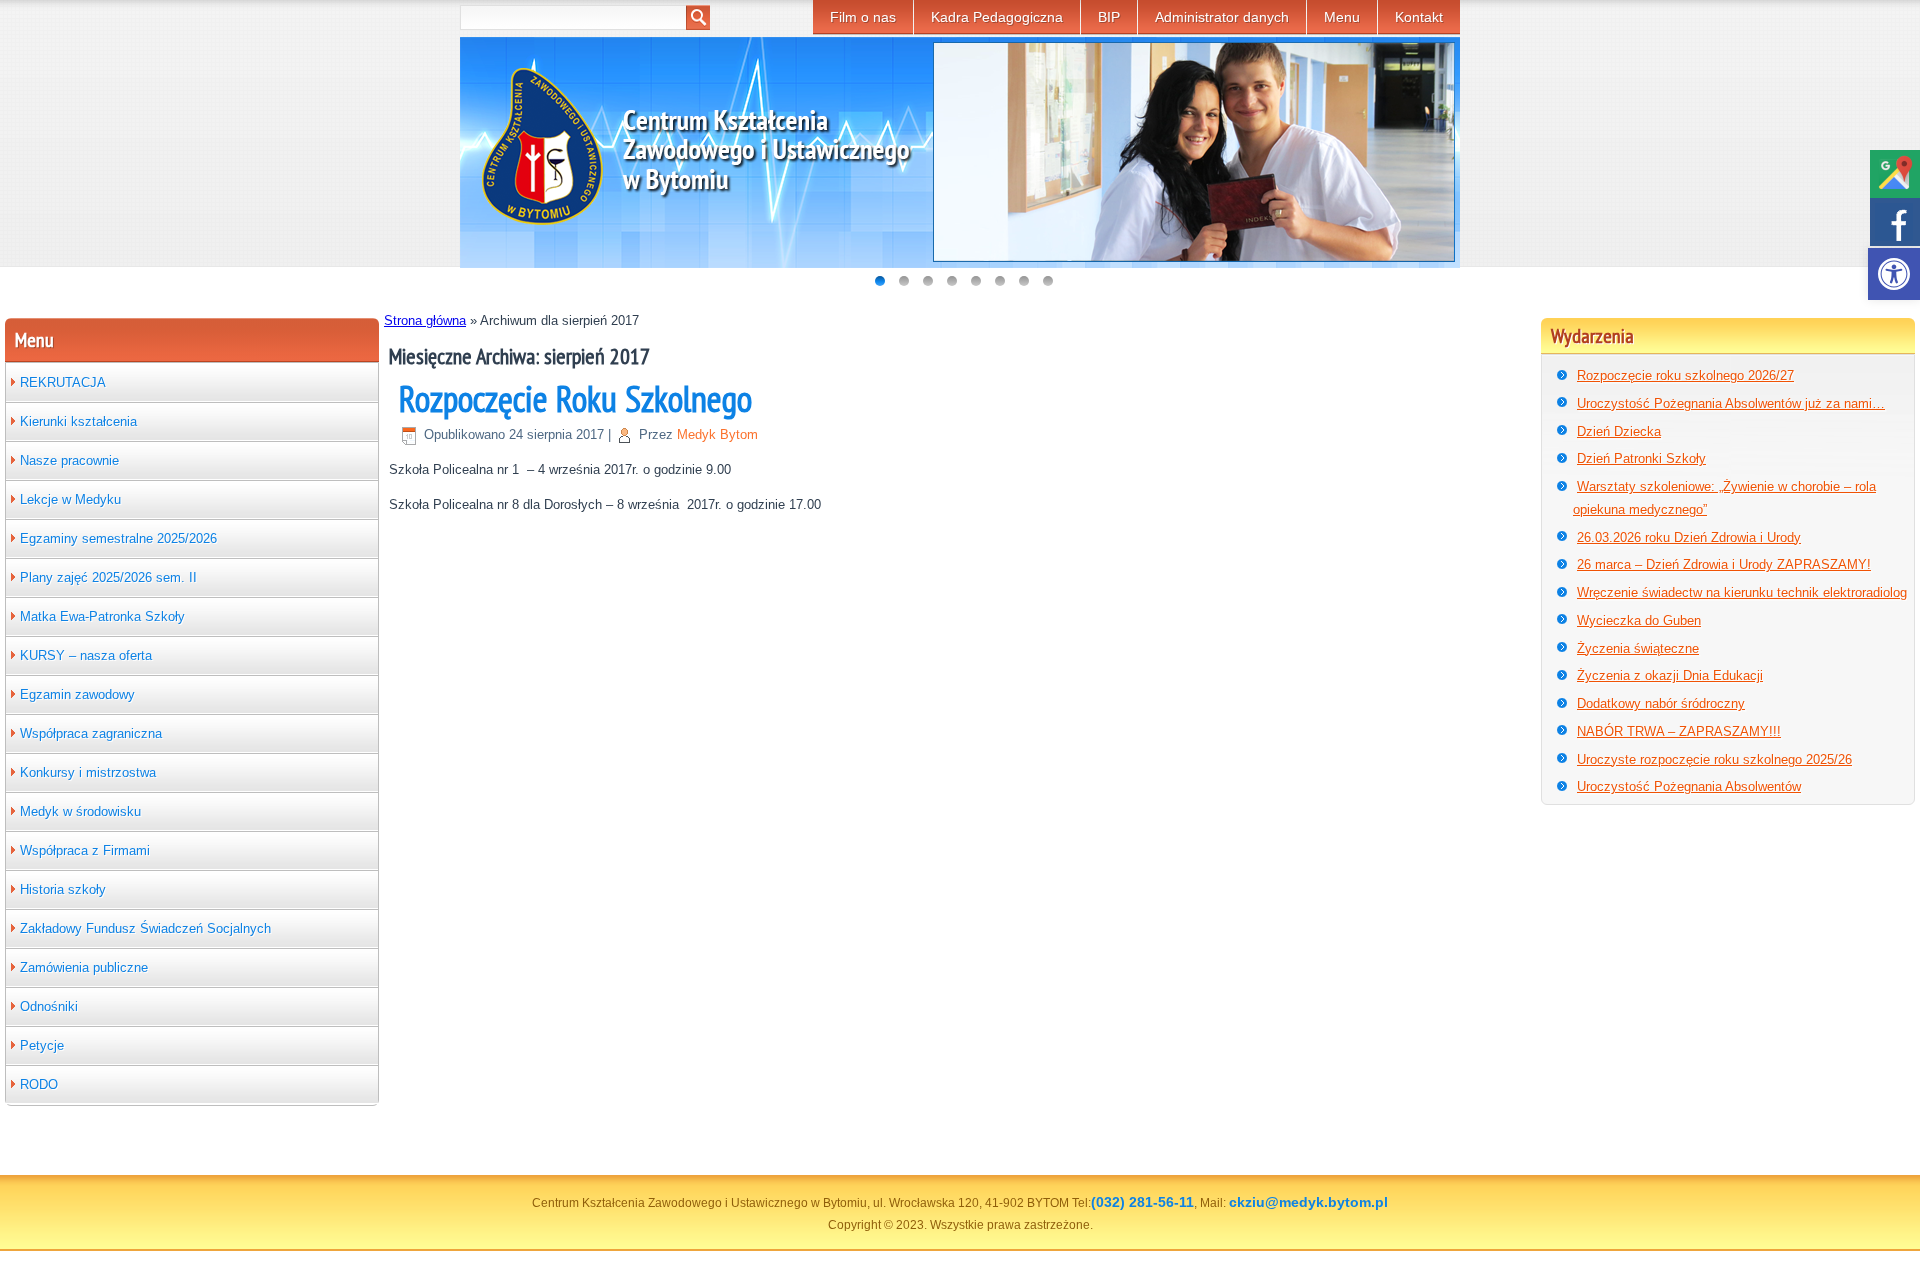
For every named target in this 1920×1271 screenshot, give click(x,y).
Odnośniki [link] (49, 1006)
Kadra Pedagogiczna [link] (997, 17)
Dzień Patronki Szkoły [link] (1641, 458)
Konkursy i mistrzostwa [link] (88, 772)
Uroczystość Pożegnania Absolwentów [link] (1689, 786)
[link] (1894, 274)
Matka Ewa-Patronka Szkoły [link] (102, 616)
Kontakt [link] (1419, 17)
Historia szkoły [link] (63, 889)
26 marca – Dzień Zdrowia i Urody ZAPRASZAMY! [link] (1724, 564)
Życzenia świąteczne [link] (1638, 648)
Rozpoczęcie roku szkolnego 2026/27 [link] (1685, 375)
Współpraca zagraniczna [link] (91, 733)
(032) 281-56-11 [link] (1142, 1202)
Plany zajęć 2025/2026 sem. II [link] (108, 577)
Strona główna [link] (425, 320)
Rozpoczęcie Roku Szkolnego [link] (575, 398)
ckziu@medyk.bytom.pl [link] (1308, 1202)
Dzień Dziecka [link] (1619, 431)
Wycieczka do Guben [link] (1639, 620)
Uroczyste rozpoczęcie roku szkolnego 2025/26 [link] (1714, 759)
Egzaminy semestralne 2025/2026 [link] (118, 538)
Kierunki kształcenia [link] (78, 421)
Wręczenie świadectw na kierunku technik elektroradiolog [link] (1742, 592)
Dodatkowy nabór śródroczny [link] (1661, 703)
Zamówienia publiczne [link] (84, 967)
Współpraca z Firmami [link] (85, 850)
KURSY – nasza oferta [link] (86, 655)
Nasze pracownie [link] (69, 460)
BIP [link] (1109, 17)
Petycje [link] (42, 1045)
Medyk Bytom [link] (717, 434)
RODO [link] (39, 1084)
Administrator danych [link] (1222, 17)
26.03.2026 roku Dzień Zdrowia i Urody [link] (1689, 537)
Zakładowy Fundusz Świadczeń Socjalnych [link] (145, 928)
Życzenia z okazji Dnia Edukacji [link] (1670, 675)
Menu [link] (1342, 17)
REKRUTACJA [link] (63, 382)
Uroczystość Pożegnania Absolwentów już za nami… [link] (1731, 403)
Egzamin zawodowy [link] (77, 694)
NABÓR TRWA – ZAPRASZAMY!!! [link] (1679, 731)
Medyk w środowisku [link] (80, 811)
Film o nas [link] (863, 17)
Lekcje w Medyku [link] (70, 499)
